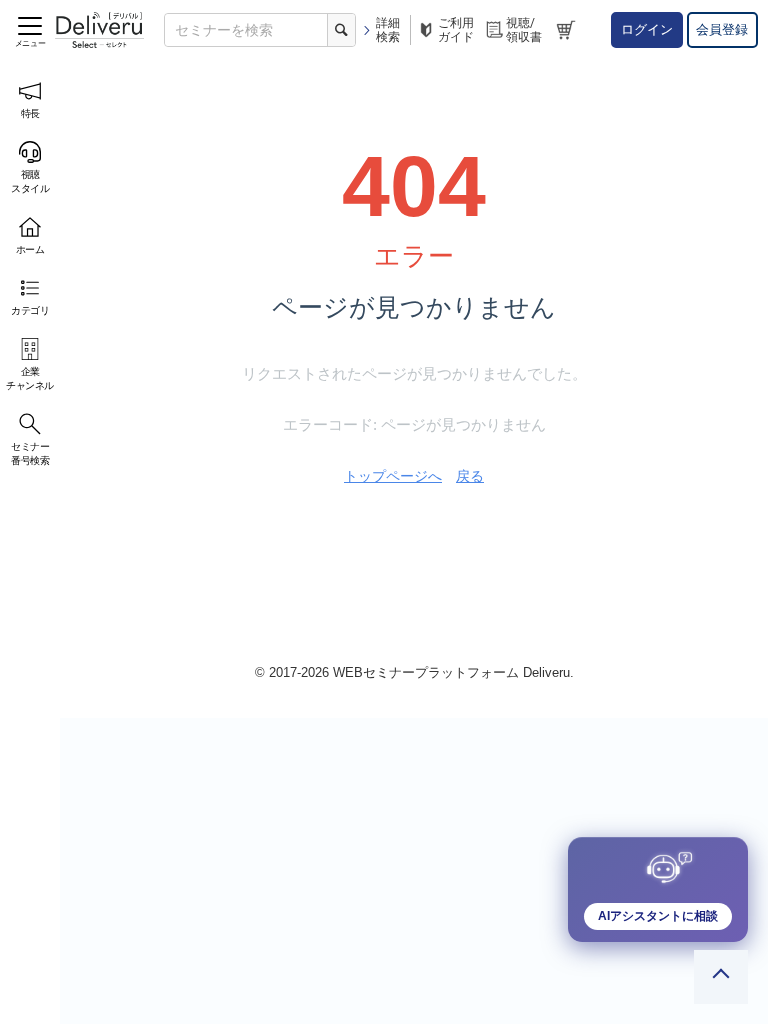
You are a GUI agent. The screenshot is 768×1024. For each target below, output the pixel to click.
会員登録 (722, 29)
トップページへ (393, 476)
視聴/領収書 (524, 30)
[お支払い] (568, 30)
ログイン (647, 29)
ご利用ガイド (456, 30)
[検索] (341, 30)
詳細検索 (388, 30)
